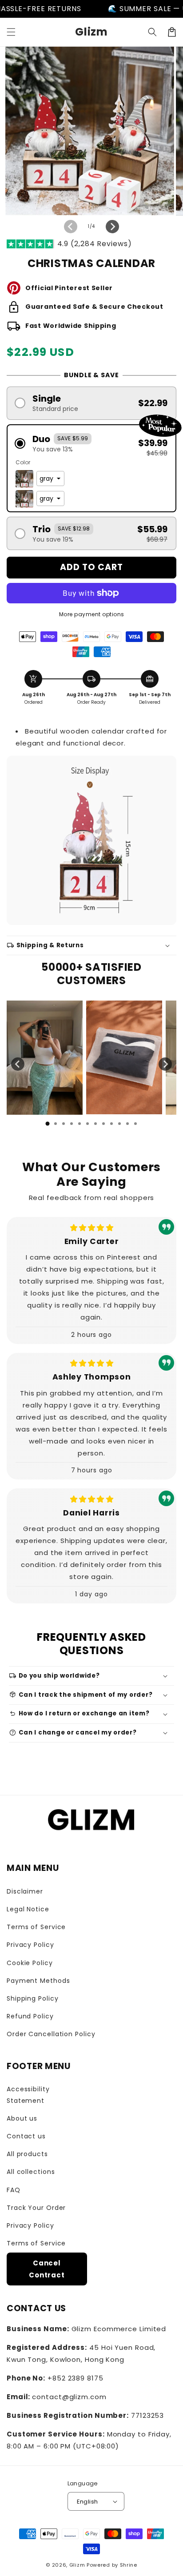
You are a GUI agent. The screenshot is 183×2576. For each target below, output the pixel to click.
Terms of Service (36, 1927)
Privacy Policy (30, 1945)
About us (22, 2118)
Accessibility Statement (28, 2095)
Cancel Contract (47, 2269)
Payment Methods (38, 1981)
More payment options (92, 614)
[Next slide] (165, 1064)
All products (27, 2154)
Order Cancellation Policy (51, 2034)
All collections (31, 2172)
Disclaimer (25, 1891)
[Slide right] (112, 227)
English (88, 2502)
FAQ (14, 2190)
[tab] (48, 1124)
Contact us (26, 2136)
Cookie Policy (30, 1963)
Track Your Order (36, 2208)
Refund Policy (30, 2016)
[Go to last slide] (18, 1064)
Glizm (77, 2565)
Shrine (129, 2565)
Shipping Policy (33, 1998)
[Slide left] (71, 227)
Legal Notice (28, 1909)
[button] (11, 32)
